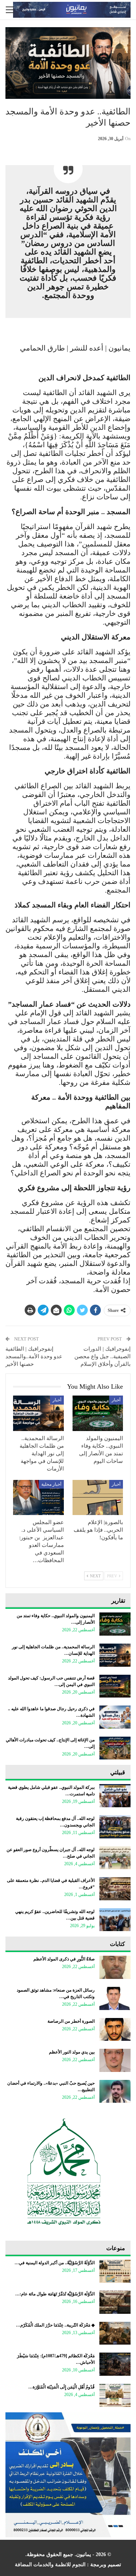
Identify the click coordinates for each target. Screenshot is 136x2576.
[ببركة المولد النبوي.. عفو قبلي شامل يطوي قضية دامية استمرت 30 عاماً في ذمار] (115, 1796)
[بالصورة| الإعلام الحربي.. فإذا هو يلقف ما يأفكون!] (98, 1498)
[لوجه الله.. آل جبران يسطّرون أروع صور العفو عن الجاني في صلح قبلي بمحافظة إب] (115, 1858)
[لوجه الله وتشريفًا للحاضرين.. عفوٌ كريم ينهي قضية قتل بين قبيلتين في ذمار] (115, 1920)
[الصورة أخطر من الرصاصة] (115, 2030)
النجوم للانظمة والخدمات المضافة (50, 2565)
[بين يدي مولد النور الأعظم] (115, 2060)
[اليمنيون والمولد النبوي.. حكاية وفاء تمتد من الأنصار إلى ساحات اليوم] (98, 1413)
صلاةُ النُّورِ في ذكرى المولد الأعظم (64, 1959)
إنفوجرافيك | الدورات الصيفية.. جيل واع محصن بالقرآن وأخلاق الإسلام (102, 1356)
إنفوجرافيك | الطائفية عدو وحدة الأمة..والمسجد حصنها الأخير (34, 1356)
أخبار (116, 1400)
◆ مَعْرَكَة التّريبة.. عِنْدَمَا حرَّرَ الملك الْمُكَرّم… (55, 2325)
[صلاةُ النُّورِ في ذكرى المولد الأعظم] (115, 1967)
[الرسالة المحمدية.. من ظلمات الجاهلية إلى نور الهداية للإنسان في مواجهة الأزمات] (38, 1413)
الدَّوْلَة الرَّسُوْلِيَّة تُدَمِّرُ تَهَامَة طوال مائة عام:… (55, 2294)
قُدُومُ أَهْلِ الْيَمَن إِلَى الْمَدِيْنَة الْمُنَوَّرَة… (61, 2387)
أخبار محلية (51, 1484)
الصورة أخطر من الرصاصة (71, 2021)
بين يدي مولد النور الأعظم (72, 2052)
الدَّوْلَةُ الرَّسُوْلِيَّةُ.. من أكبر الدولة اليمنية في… (55, 2263)
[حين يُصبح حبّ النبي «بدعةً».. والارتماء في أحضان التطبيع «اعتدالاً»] (115, 2092)
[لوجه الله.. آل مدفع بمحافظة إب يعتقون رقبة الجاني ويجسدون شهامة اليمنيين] (115, 1827)
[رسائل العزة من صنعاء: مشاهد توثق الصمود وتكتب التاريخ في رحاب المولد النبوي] (115, 1998)
